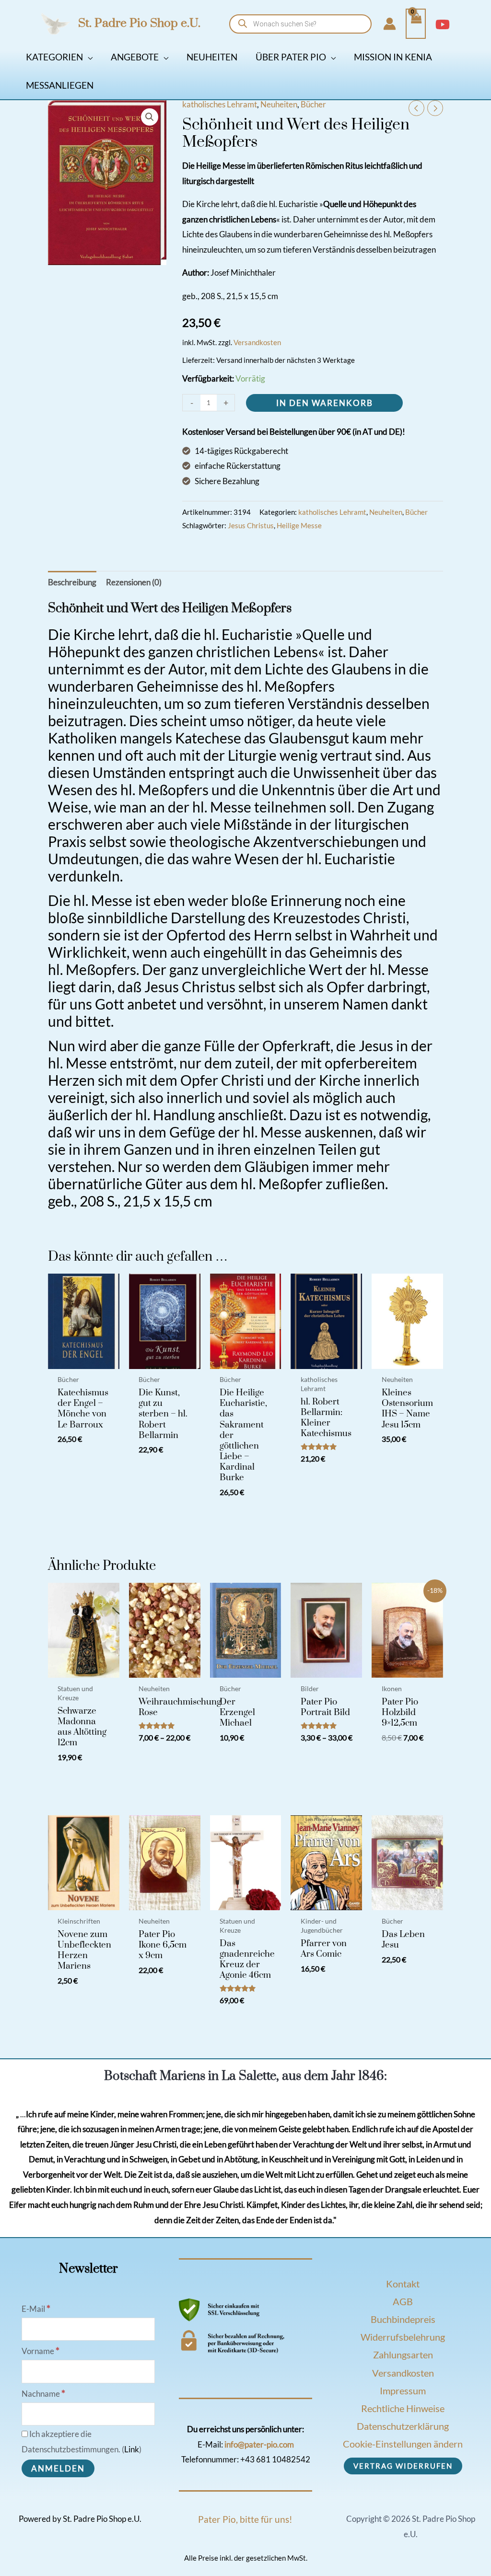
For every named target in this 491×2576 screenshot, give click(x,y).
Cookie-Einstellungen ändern (403, 2444)
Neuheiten (279, 104)
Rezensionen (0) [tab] (134, 582)
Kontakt (403, 2284)
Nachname (43, 2394)
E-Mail (36, 2309)
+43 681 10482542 (275, 2459)
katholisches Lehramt (220, 104)
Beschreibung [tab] (72, 582)
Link (132, 2449)
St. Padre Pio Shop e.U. (139, 23)
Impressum (403, 2390)
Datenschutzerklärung (403, 2426)
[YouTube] (443, 24)
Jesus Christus (251, 525)
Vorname (41, 2351)
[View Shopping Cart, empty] (416, 24)
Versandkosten (257, 342)
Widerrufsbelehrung (403, 2337)
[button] (88, 57)
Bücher (313, 104)
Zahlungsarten (403, 2355)
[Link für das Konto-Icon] (390, 24)
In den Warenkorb (325, 403)
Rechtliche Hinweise (403, 2408)
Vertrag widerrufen (403, 2466)
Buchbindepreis (403, 2319)
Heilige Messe (299, 525)
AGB (403, 2301)
